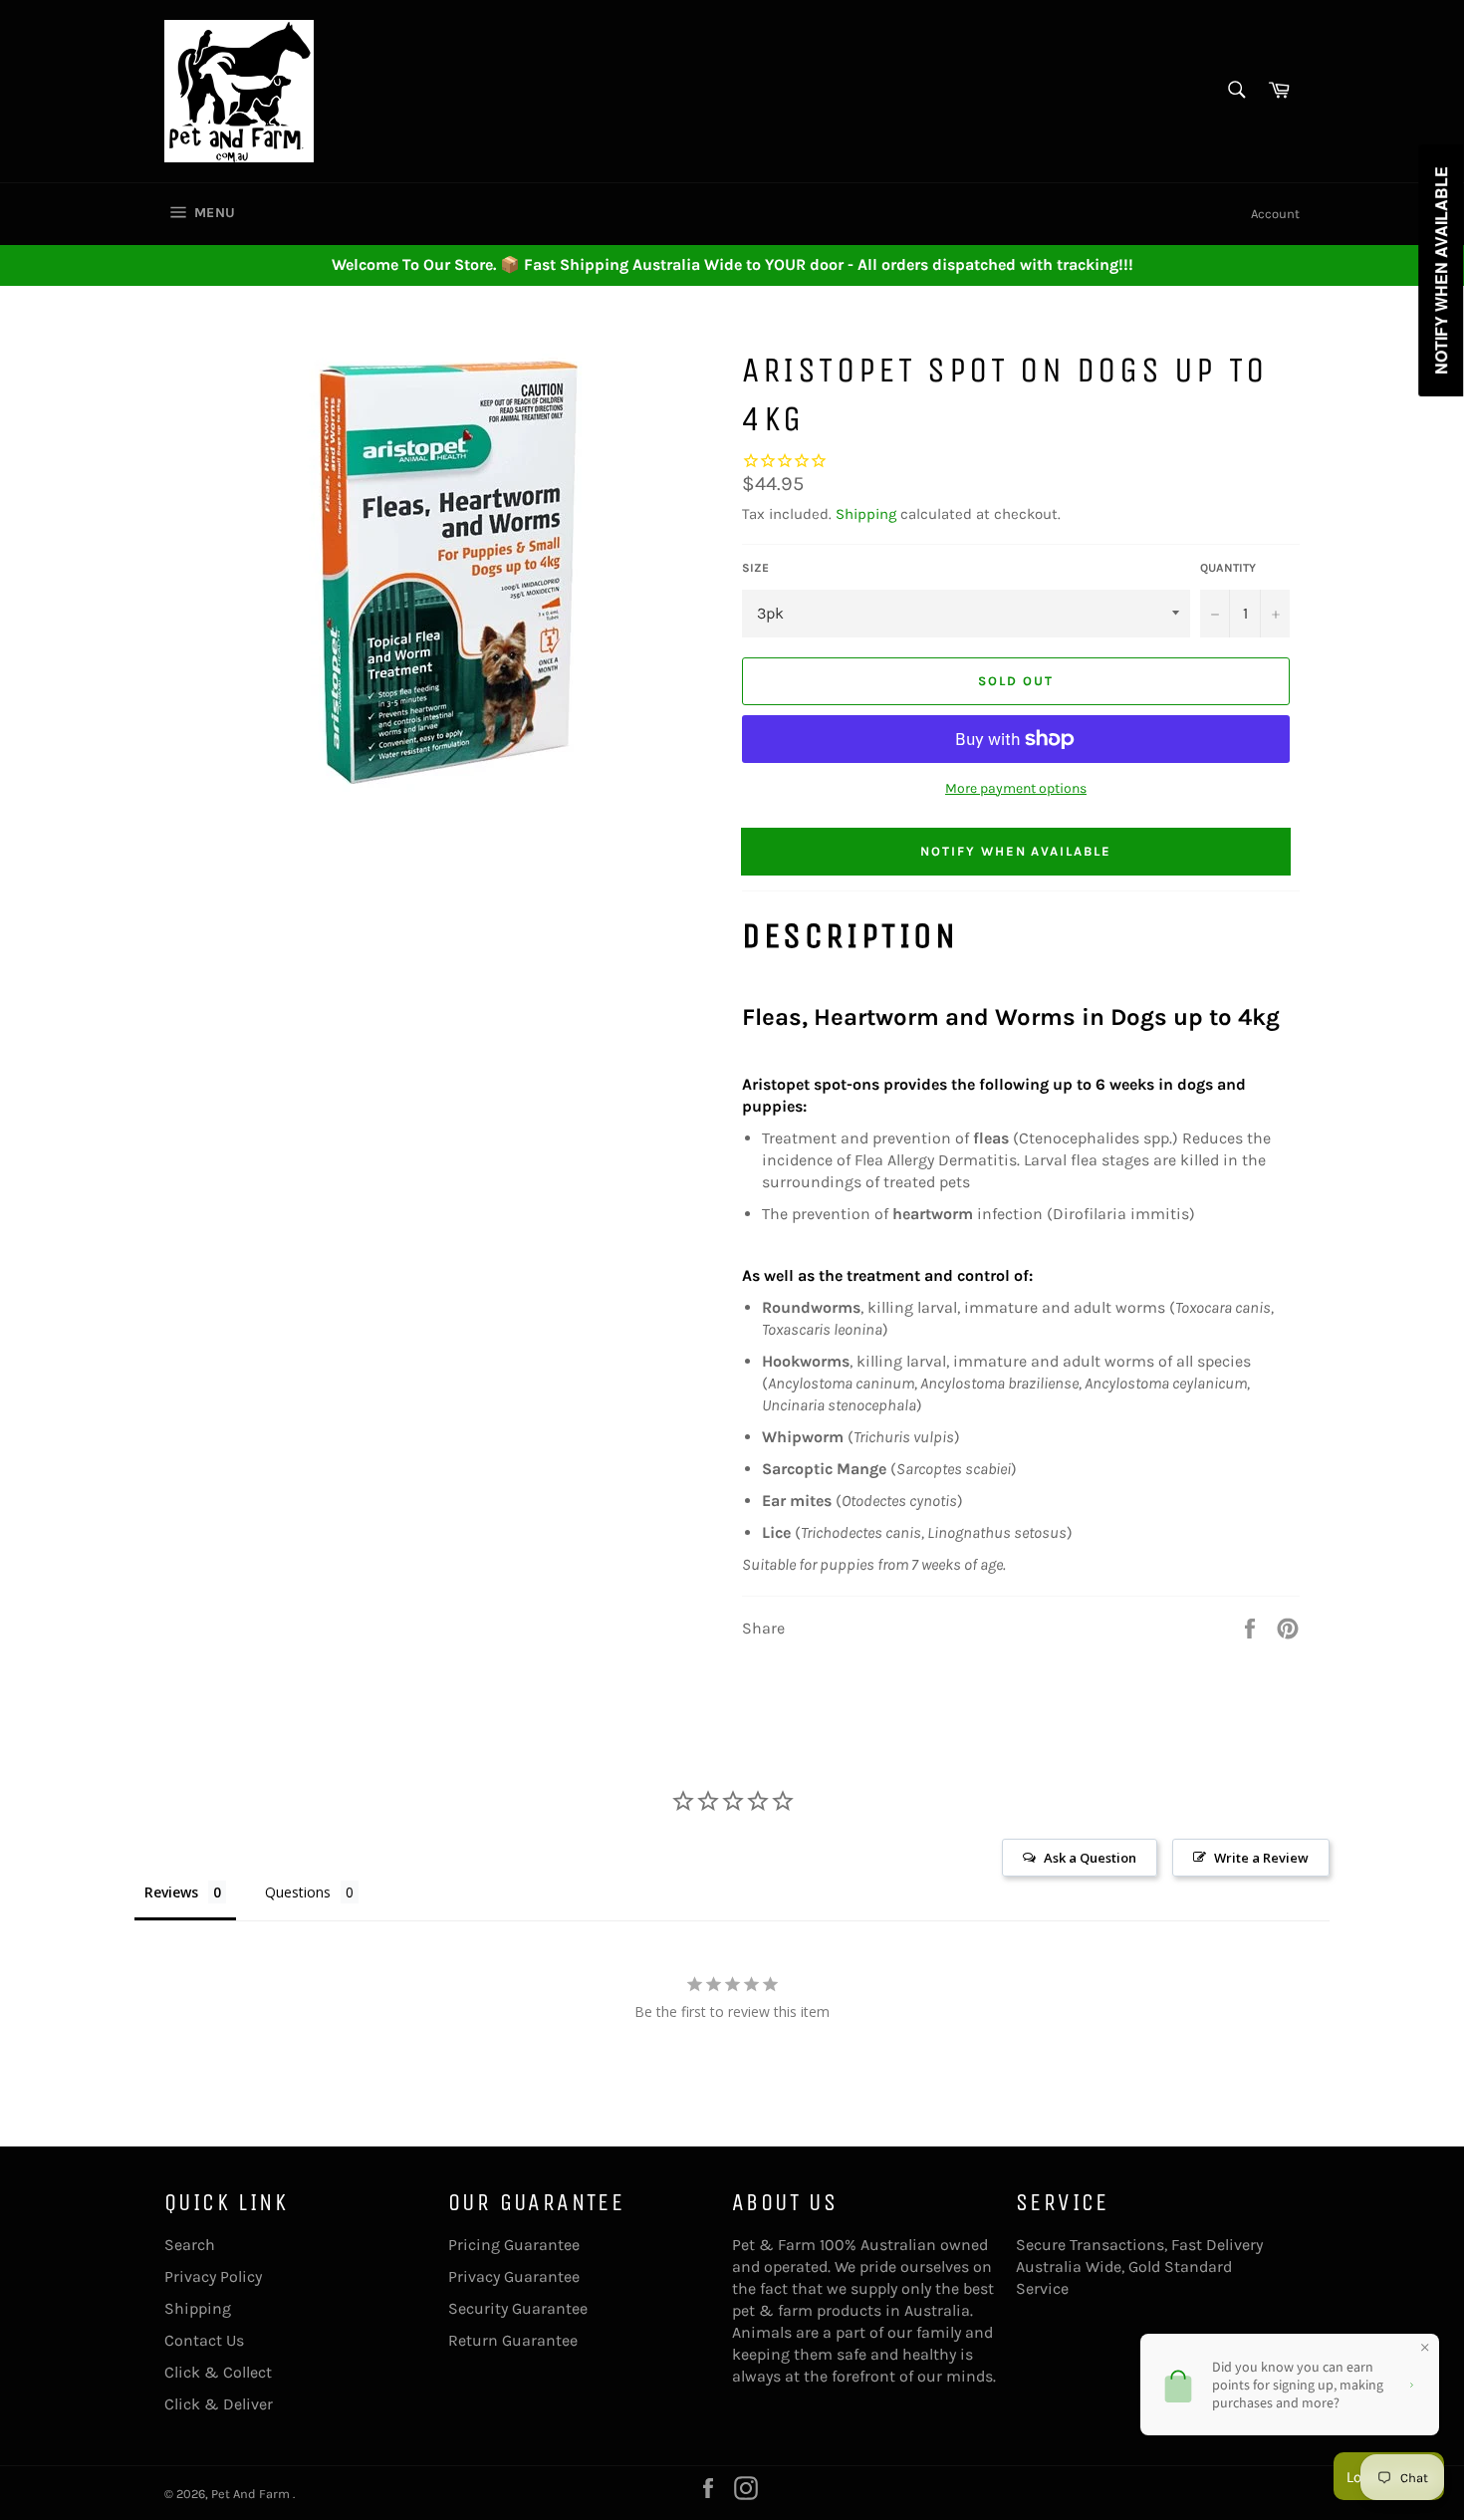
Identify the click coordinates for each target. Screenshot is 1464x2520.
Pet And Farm (252, 2494)
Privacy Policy (213, 2276)
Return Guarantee (513, 2340)
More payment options (1016, 788)
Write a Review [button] (1261, 1858)
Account (1275, 214)
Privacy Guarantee (514, 2276)
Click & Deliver (219, 2404)
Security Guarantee (518, 2308)
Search (190, 2245)
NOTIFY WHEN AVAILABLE (1016, 851)
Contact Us (204, 2340)
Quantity (1228, 568)
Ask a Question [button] (1090, 1858)
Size (755, 568)
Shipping (866, 514)
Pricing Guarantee (514, 2245)
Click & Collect (218, 2372)
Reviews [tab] (171, 1892)
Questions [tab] (298, 1892)
